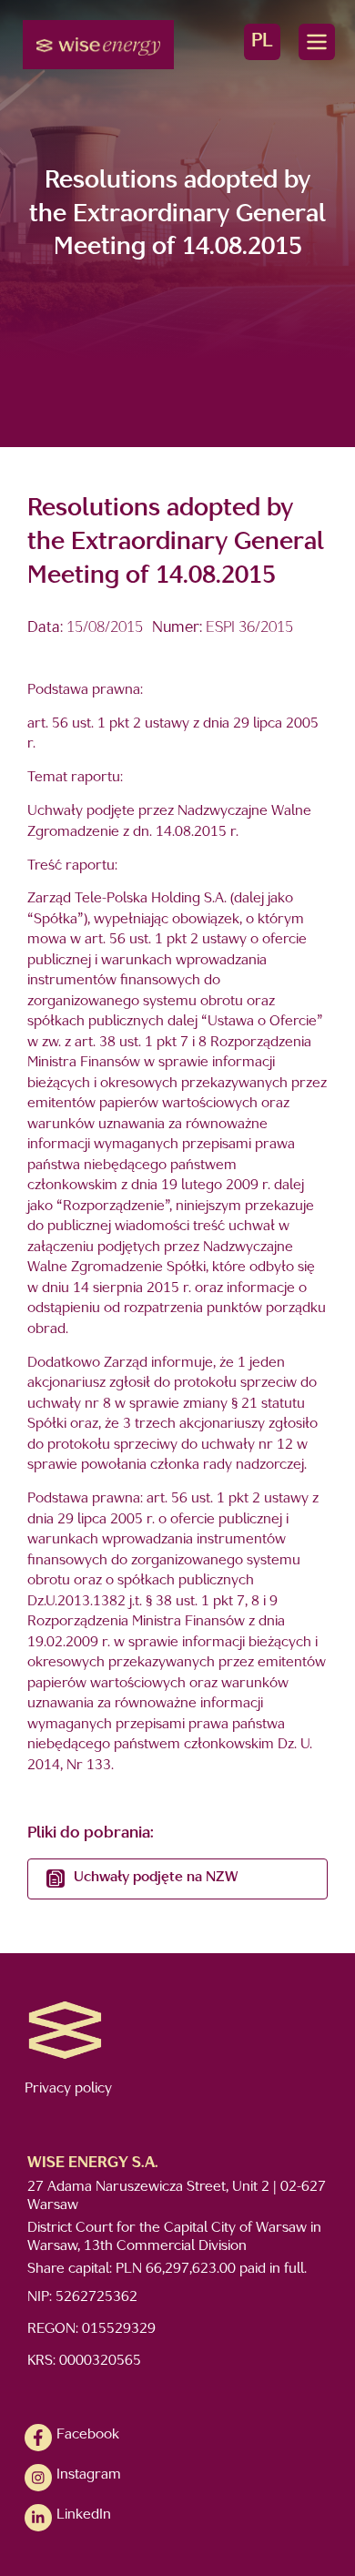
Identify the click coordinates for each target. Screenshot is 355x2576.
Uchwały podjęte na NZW (156, 1878)
